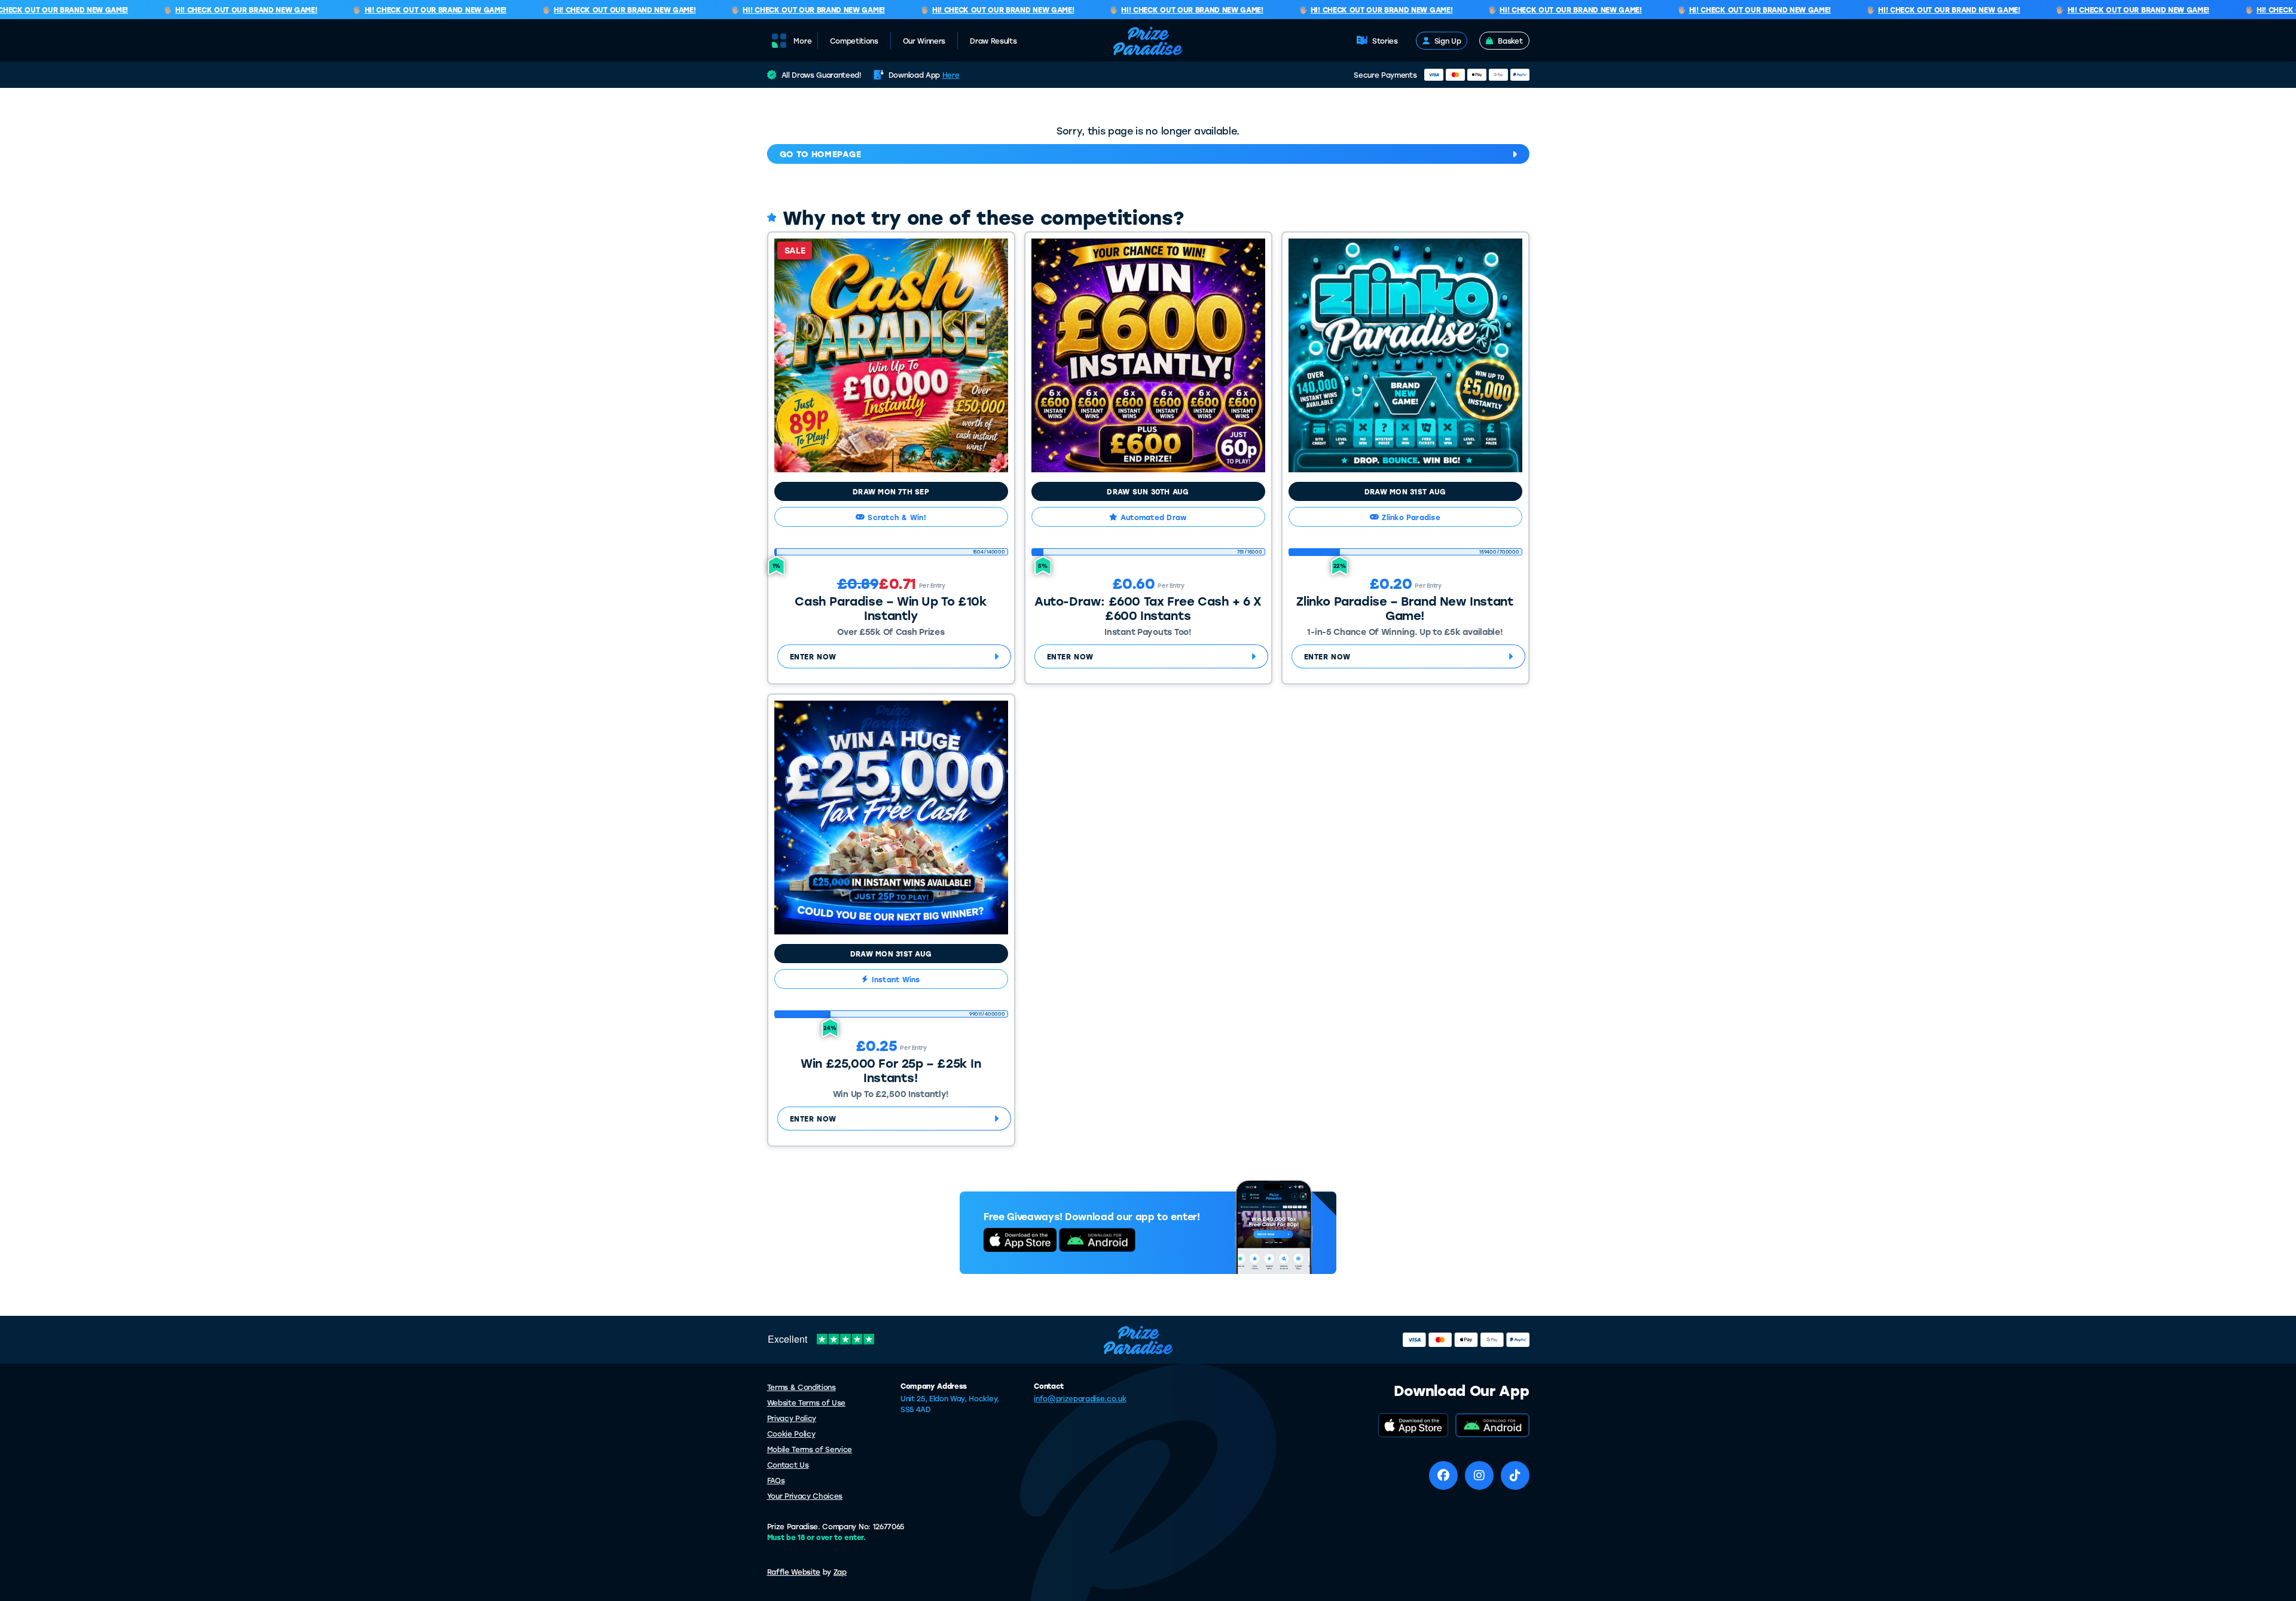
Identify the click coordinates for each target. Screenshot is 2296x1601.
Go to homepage (821, 154)
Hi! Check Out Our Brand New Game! (213, 10)
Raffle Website (794, 1572)
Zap (840, 1572)
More (803, 41)
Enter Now (813, 656)
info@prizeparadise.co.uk (1080, 1398)
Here (951, 75)
